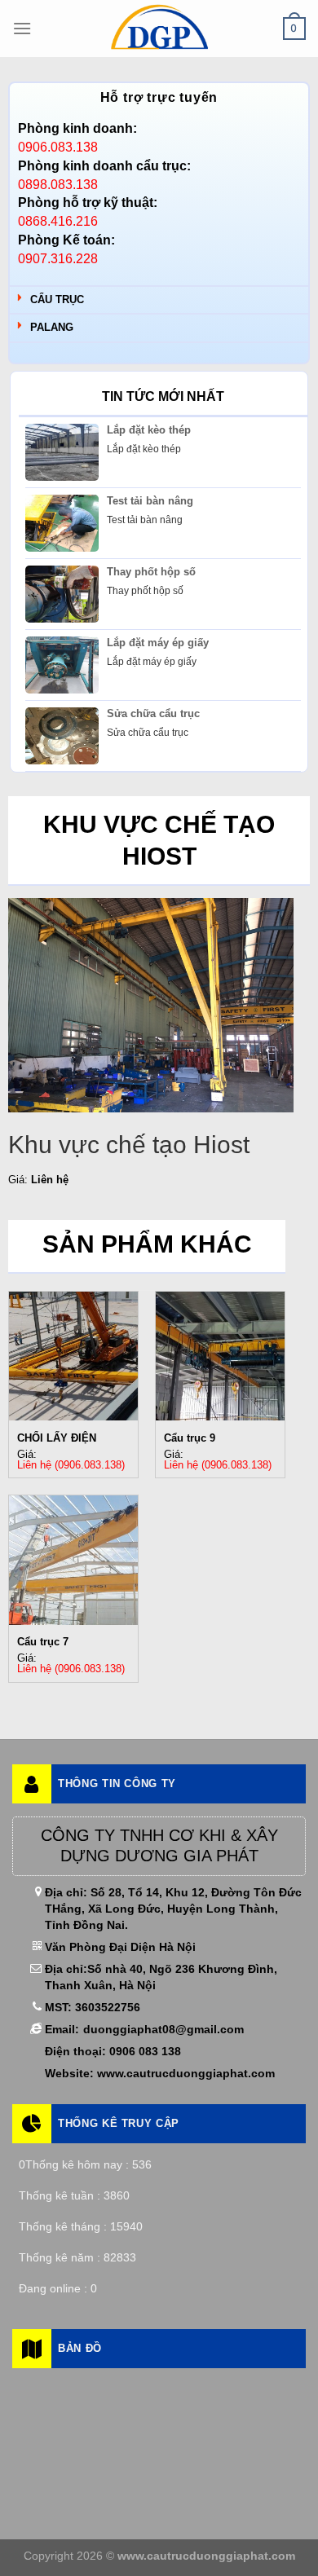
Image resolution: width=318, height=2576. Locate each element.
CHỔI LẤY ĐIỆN (57, 1438)
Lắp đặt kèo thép (149, 430)
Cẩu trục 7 (43, 1642)
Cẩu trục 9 (190, 1438)
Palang (52, 327)
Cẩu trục (57, 299)
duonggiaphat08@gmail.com (163, 2029)
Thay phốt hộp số (151, 572)
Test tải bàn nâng (150, 501)
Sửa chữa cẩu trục (153, 713)
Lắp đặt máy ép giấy (158, 643)
